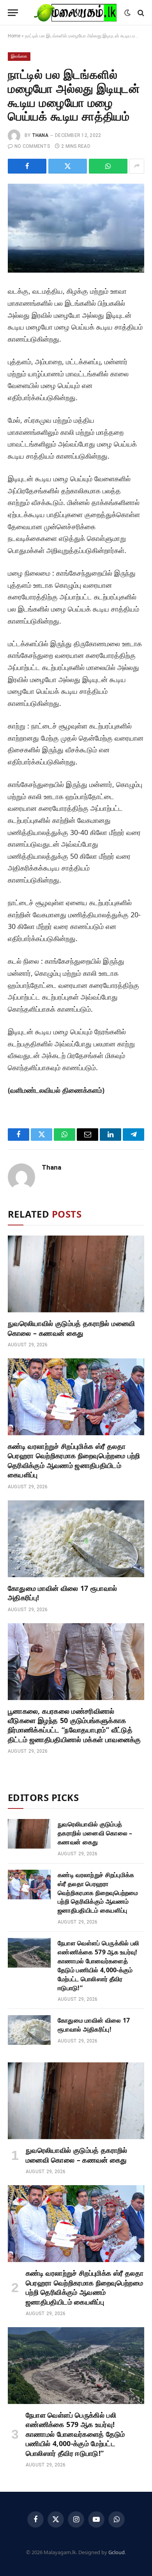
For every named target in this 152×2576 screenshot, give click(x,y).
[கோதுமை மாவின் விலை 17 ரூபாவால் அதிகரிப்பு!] (76, 1539)
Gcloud (117, 2552)
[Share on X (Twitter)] (68, 166)
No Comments (32, 146)
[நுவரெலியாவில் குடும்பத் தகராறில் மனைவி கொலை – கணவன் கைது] (76, 1274)
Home (14, 36)
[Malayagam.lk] (75, 13)
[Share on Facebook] (27, 166)
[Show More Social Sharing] (137, 166)
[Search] (140, 13)
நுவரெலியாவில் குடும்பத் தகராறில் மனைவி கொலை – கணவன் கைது (71, 1328)
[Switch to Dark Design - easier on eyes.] (127, 13)
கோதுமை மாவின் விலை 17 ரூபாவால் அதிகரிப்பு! (94, 2025)
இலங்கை (19, 56)
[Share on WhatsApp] (108, 166)
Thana (40, 135)
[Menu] (13, 13)
